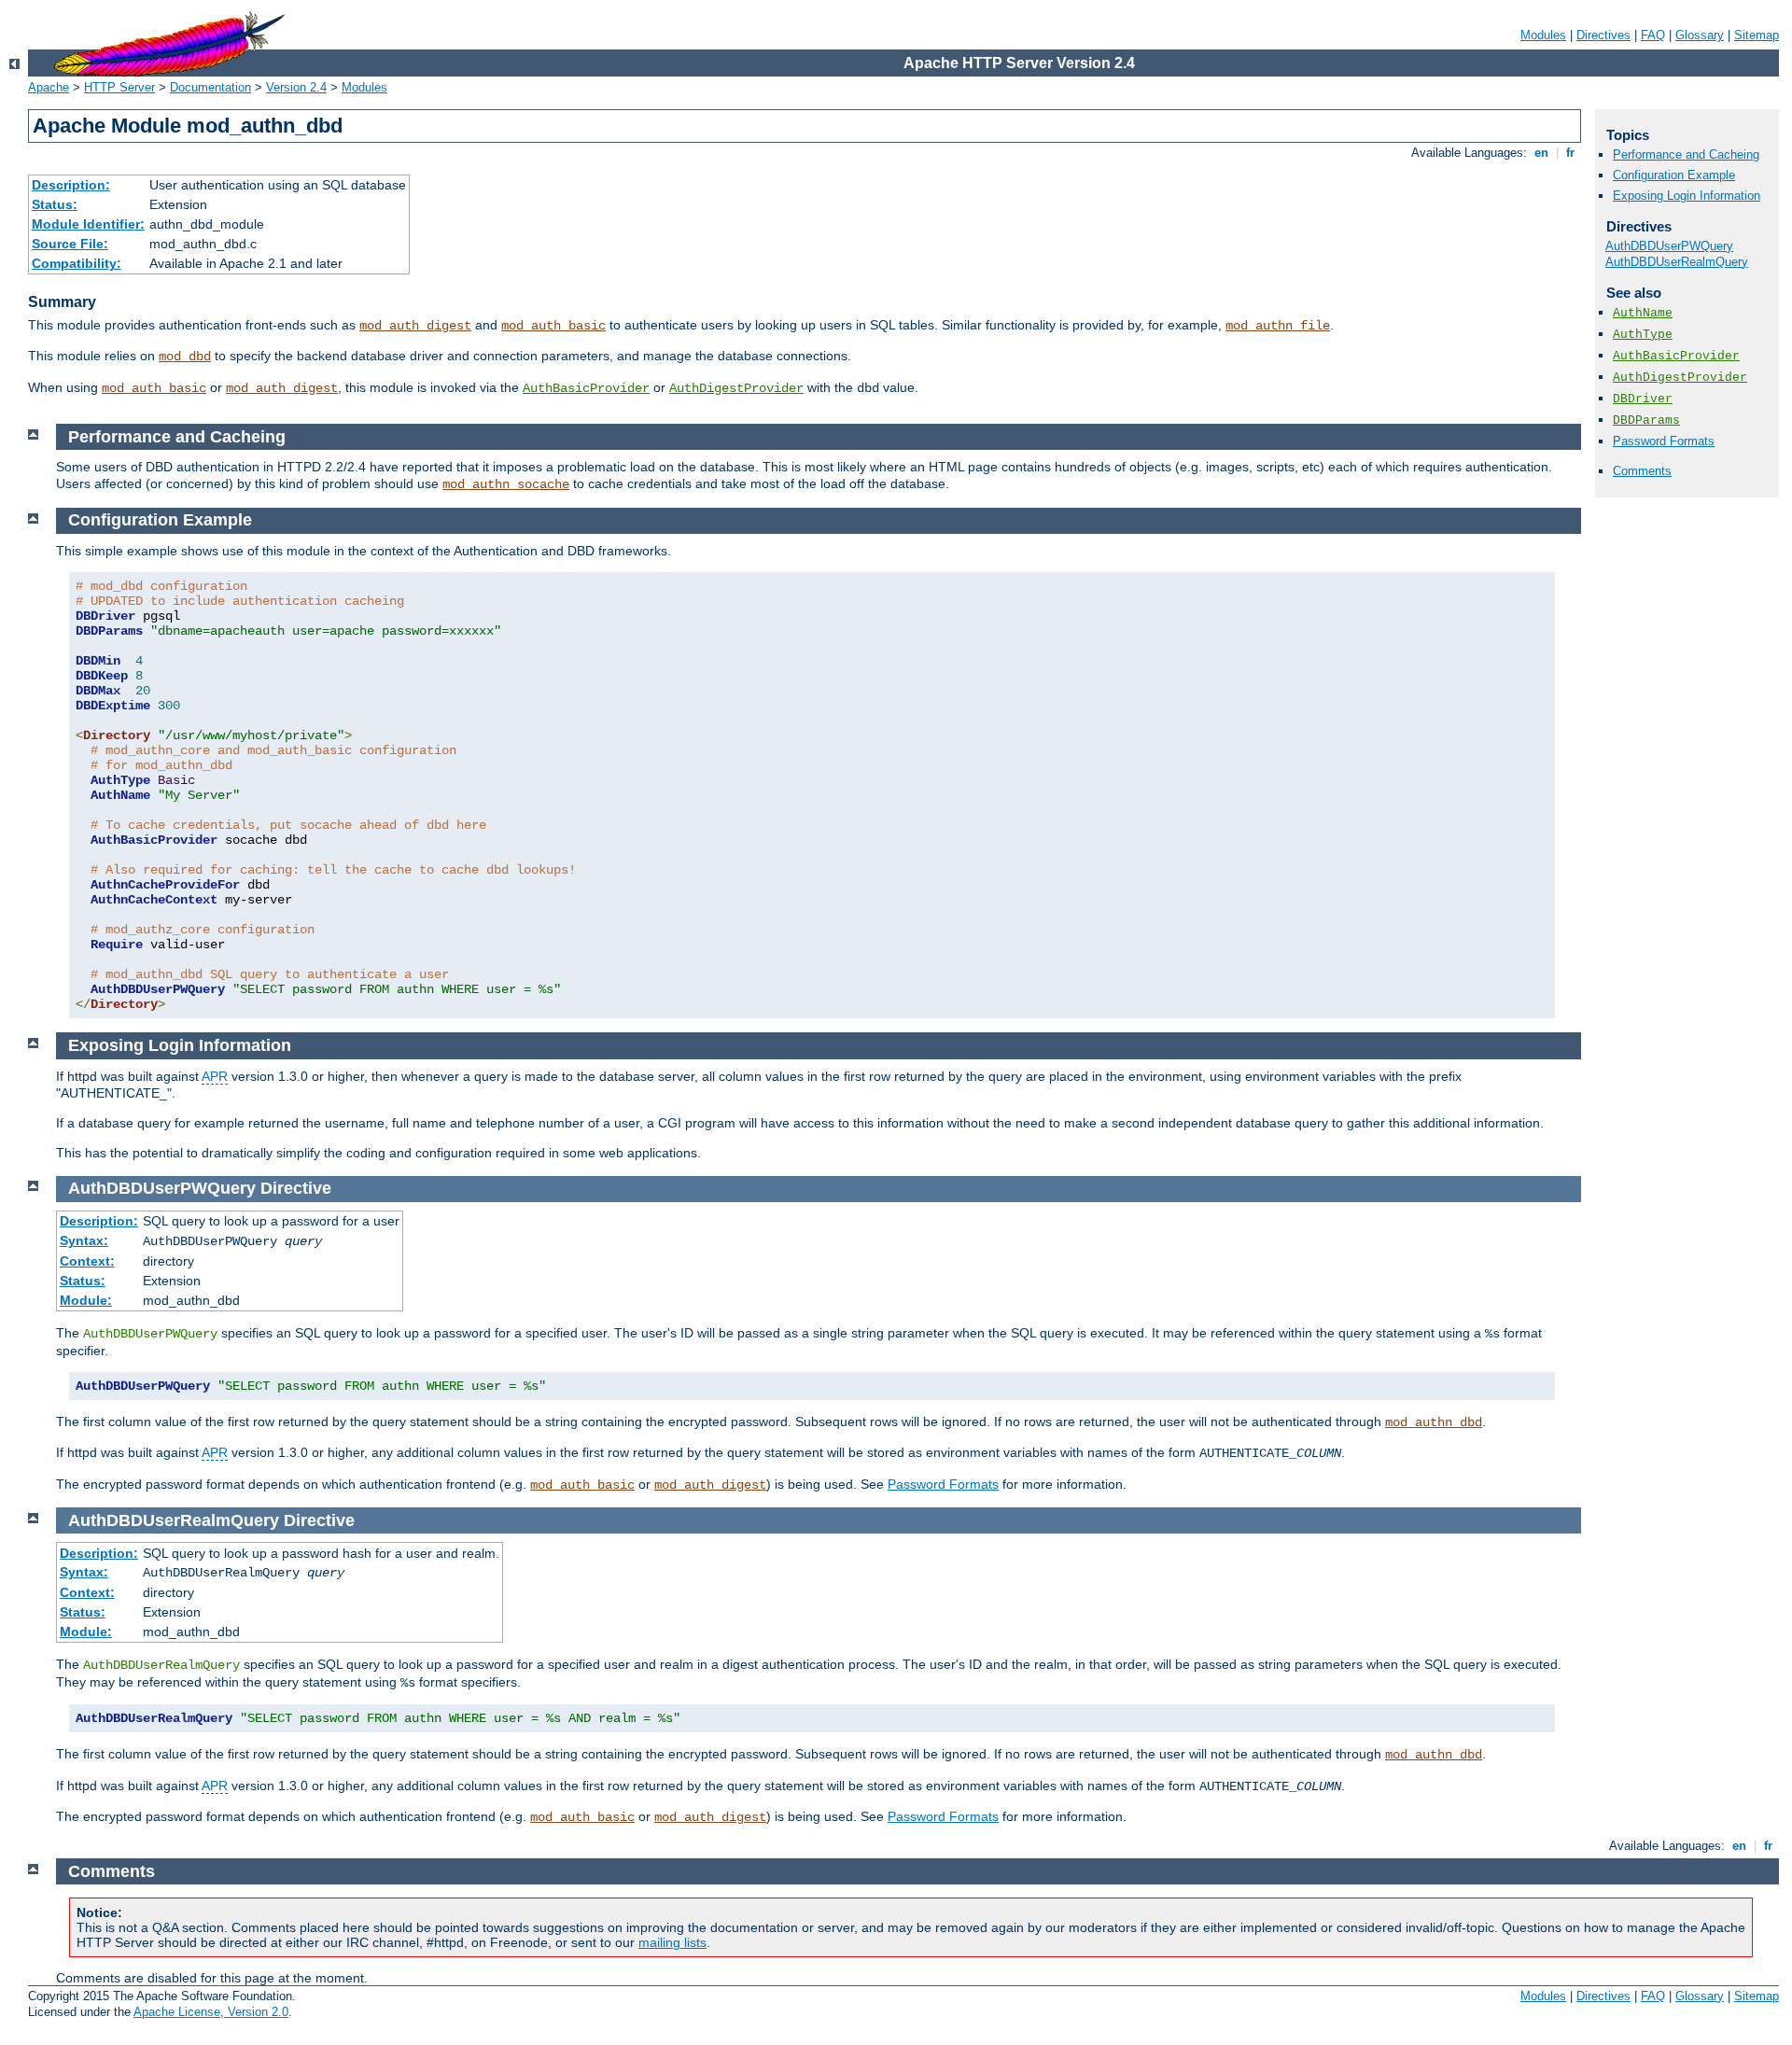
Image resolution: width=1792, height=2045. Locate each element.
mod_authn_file (1278, 326)
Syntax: (84, 1240)
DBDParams (1646, 420)
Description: (71, 185)
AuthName (1643, 313)
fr (1570, 153)
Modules (1543, 35)
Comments (1642, 471)
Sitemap (1757, 35)
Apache (49, 87)
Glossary (1700, 35)
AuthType (1643, 335)
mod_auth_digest (415, 326)
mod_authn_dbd (1434, 1422)
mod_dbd (185, 357)
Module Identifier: (88, 224)
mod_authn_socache (506, 484)
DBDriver (1643, 399)
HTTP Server (119, 87)
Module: (86, 1300)
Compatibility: (77, 263)
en (1541, 153)
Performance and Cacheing (1686, 154)
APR (215, 1076)
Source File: (70, 244)
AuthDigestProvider (736, 388)
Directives (1603, 35)
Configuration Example (1674, 175)
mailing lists (672, 1942)
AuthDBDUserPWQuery (1669, 246)
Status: (55, 204)
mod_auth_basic (553, 326)
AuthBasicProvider (586, 388)
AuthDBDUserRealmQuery (1677, 262)
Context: (87, 1261)
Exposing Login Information (1687, 196)
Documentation (210, 87)
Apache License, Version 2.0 (211, 2012)
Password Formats (1664, 441)
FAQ (1653, 35)
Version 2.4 (296, 87)
